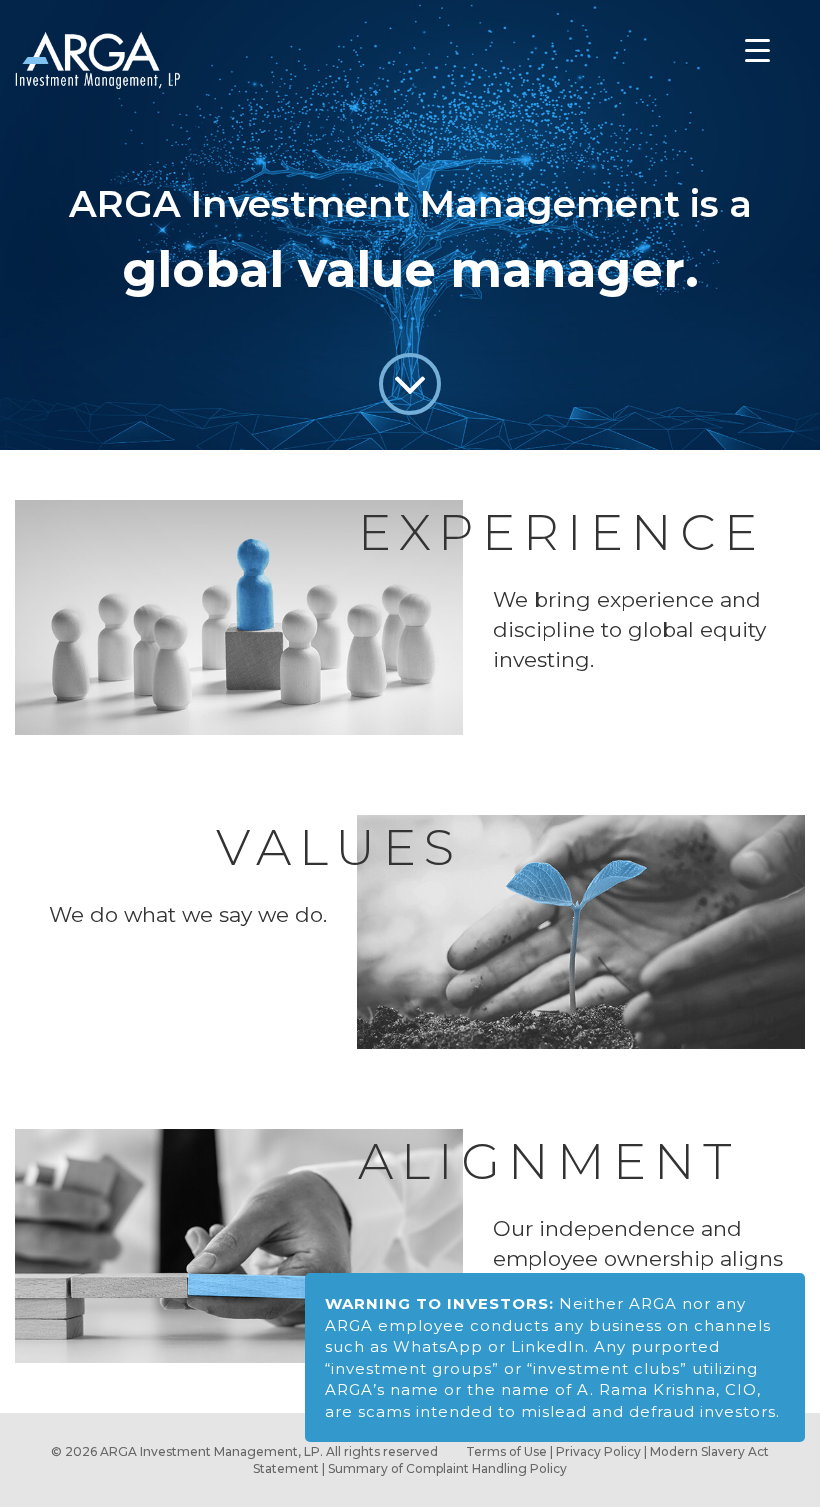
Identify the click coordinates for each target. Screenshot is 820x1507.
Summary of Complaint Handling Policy (447, 1468)
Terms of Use (506, 1451)
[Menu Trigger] (757, 51)
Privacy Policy (598, 1451)
